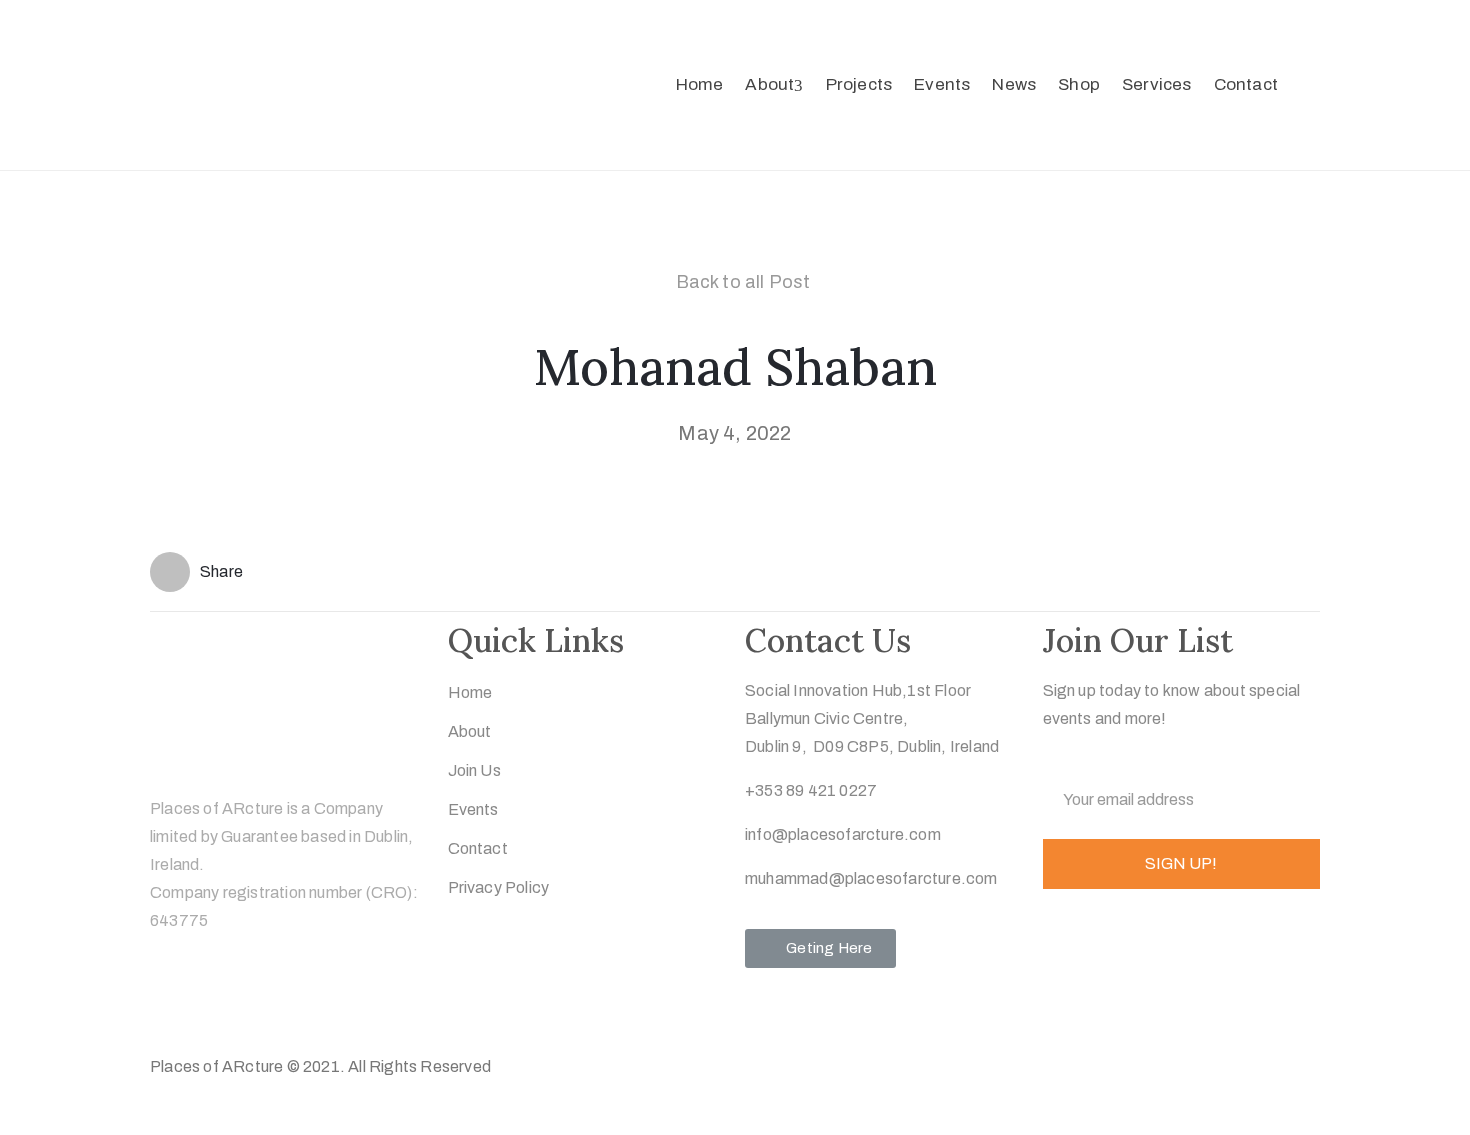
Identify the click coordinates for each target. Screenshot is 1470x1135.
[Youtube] (325, 1006)
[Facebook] (207, 1006)
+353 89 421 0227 (811, 790)
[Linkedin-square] (286, 1006)
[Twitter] (168, 1006)
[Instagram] (246, 1006)
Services (1157, 84)
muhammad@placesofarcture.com (871, 878)
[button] (820, 948)
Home (700, 84)
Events (942, 84)
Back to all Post (743, 282)
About (769, 84)
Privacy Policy (499, 887)
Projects (859, 84)
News (1014, 84)
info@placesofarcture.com (843, 834)
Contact (1246, 84)
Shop (1079, 84)
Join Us (474, 770)
